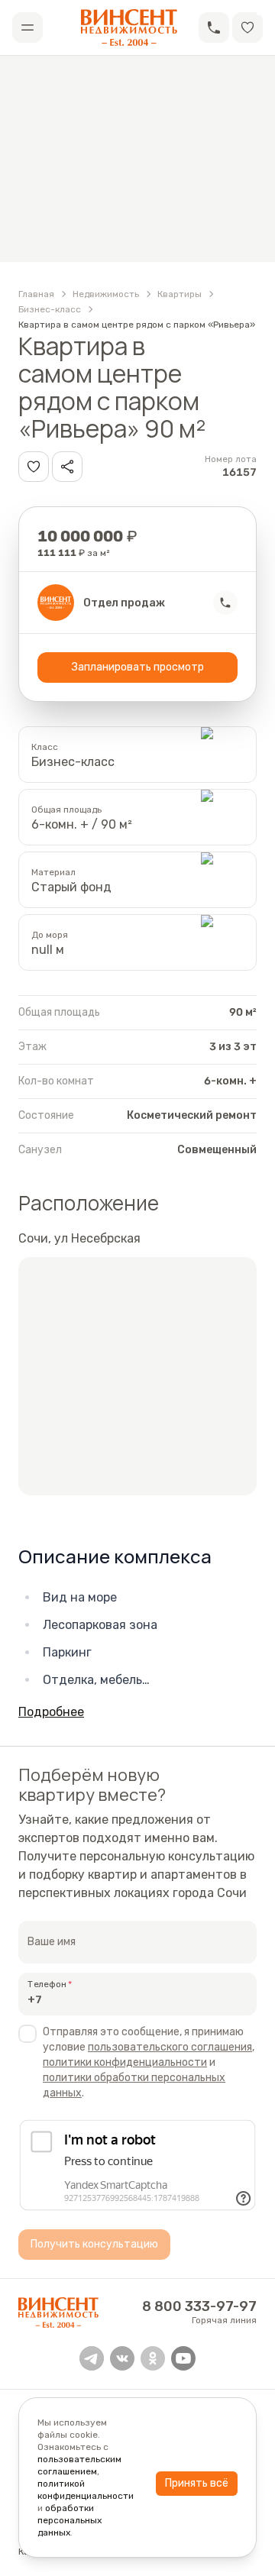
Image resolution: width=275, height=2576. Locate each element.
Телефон (47, 1984)
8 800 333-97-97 (199, 2306)
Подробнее (51, 1712)
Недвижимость (106, 294)
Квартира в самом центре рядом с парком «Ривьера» (137, 325)
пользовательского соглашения (170, 2047)
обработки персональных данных (70, 2520)
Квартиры (180, 294)
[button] (214, 27)
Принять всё (197, 2483)
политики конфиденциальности (125, 2062)
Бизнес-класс (50, 309)
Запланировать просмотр (138, 667)
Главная (36, 294)
